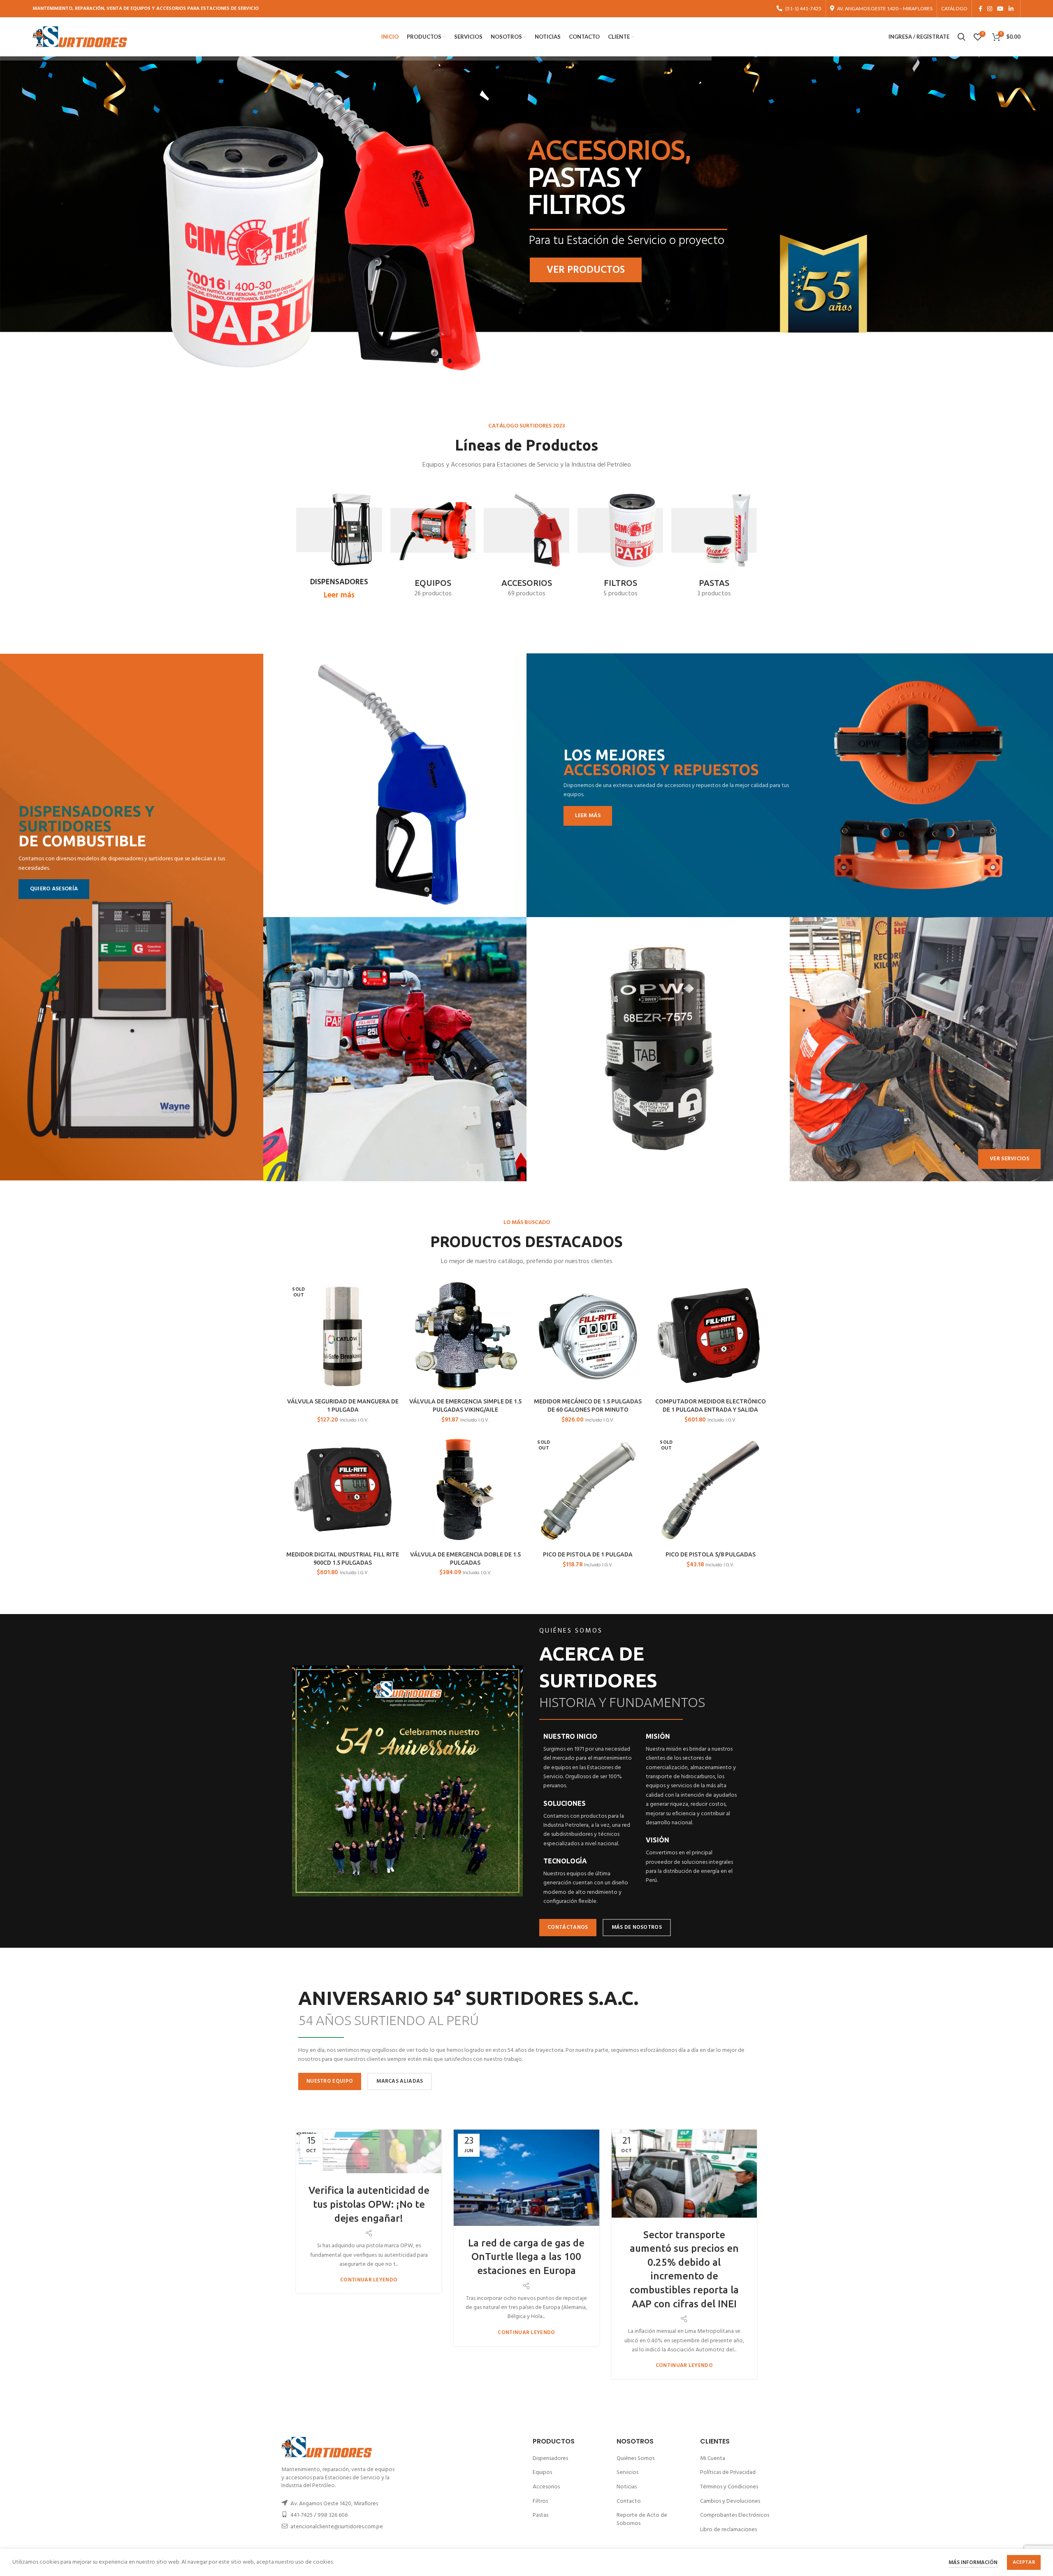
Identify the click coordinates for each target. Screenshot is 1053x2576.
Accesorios (546, 2487)
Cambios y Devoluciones (730, 2501)
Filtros (540, 2501)
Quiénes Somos (636, 2459)
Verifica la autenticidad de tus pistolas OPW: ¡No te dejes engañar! (369, 2204)
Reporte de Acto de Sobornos (642, 2519)
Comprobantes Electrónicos (735, 2515)
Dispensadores (550, 2459)
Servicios (627, 2473)
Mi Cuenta (713, 2459)
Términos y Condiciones (729, 2487)
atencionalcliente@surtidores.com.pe (337, 2527)
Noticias (627, 2487)
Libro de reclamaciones (728, 2530)
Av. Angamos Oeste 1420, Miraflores (334, 2504)
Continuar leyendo (369, 2280)
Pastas (540, 2515)
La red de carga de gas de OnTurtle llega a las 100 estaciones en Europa (526, 2257)
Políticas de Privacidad (728, 2473)
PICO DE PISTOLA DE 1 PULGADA (588, 1554)
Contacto (629, 2501)
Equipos (542, 2473)
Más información (973, 2563)
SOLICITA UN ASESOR (596, 270)
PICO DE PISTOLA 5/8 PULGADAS (711, 1554)
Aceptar (1024, 2562)
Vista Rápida (394, 1293)
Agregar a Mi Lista (394, 1311)
